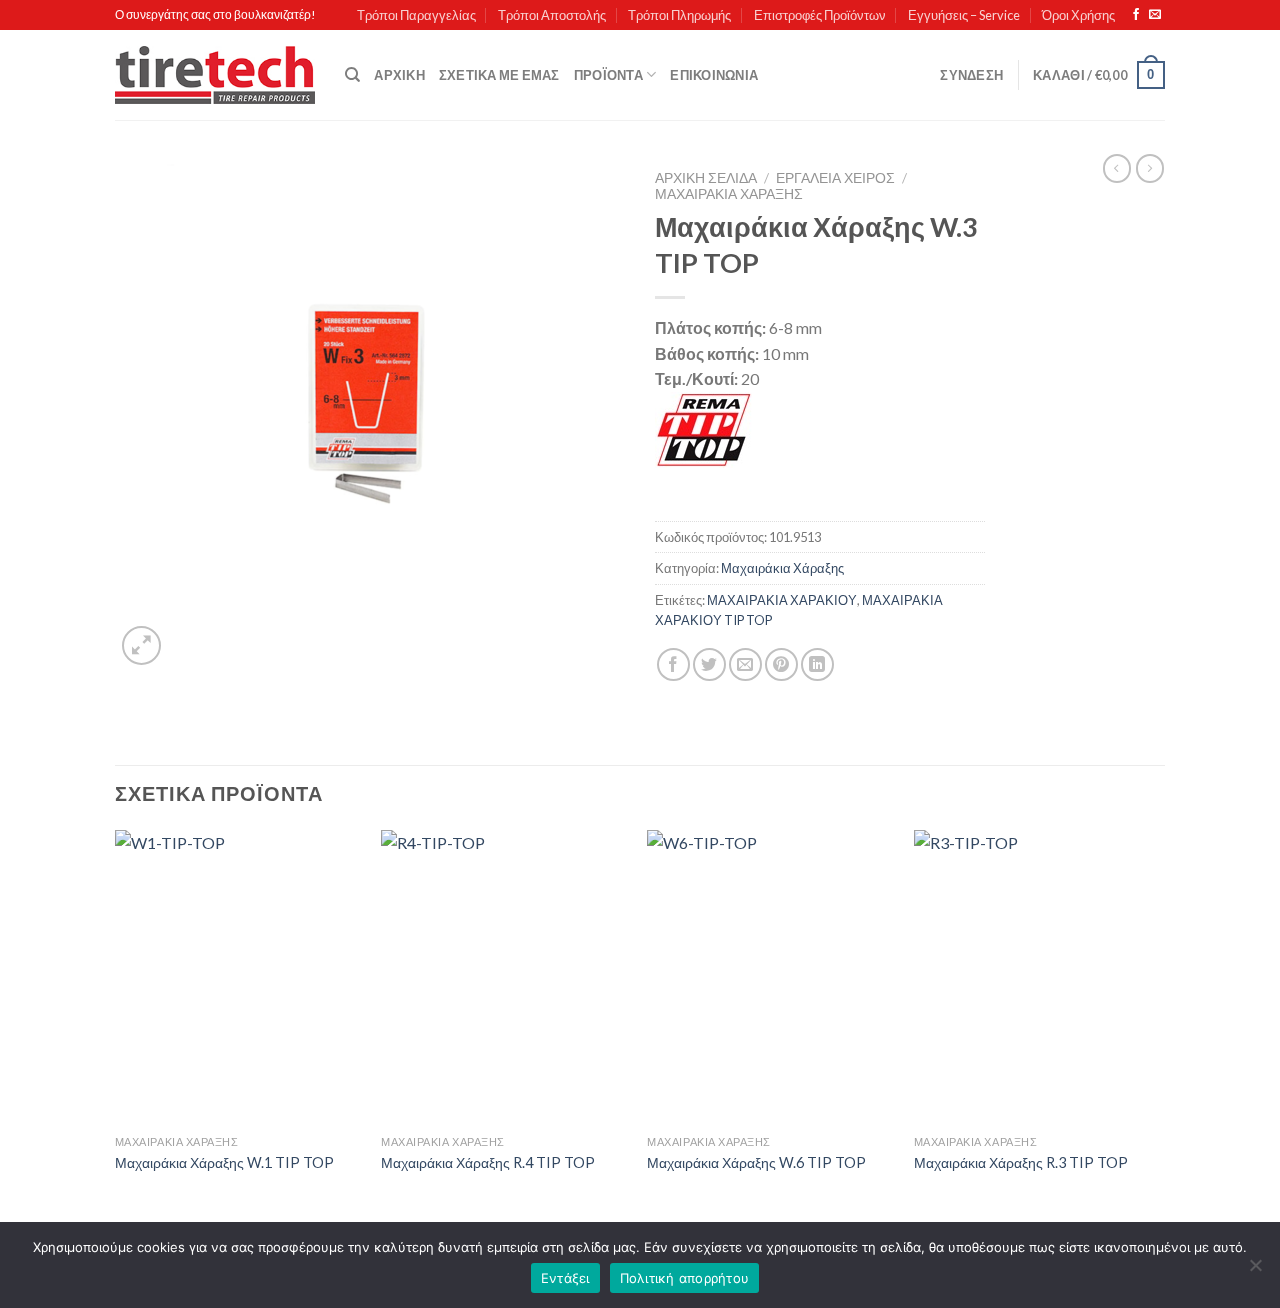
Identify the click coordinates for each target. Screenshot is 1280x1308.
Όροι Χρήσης (1078, 15)
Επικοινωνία (714, 75)
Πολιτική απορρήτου (685, 1278)
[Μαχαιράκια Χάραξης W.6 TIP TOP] (770, 978)
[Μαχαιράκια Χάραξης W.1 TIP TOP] (238, 978)
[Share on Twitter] (709, 664)
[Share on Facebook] (673, 664)
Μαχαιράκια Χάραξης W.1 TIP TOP (224, 1162)
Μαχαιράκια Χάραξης (729, 194)
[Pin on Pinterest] (781, 664)
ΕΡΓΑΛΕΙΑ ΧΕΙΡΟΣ (835, 178)
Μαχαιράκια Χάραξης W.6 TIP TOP (756, 1162)
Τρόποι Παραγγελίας (416, 15)
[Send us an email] (1155, 15)
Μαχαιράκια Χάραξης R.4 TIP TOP (488, 1162)
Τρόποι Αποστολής (552, 15)
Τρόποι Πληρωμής (679, 15)
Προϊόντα (608, 75)
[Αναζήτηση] (352, 75)
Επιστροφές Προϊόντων (820, 15)
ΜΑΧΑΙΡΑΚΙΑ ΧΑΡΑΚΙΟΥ (782, 600)
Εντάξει (565, 1278)
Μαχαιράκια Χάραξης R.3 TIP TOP (1021, 1162)
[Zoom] (141, 645)
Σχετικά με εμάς (499, 75)
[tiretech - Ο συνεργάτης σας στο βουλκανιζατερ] (215, 75)
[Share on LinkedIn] (817, 664)
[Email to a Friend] (745, 664)
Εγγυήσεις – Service (964, 15)
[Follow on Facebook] (1136, 15)
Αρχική (399, 75)
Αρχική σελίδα (706, 178)
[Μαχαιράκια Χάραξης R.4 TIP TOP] (504, 978)
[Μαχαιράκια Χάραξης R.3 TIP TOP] (1037, 978)
